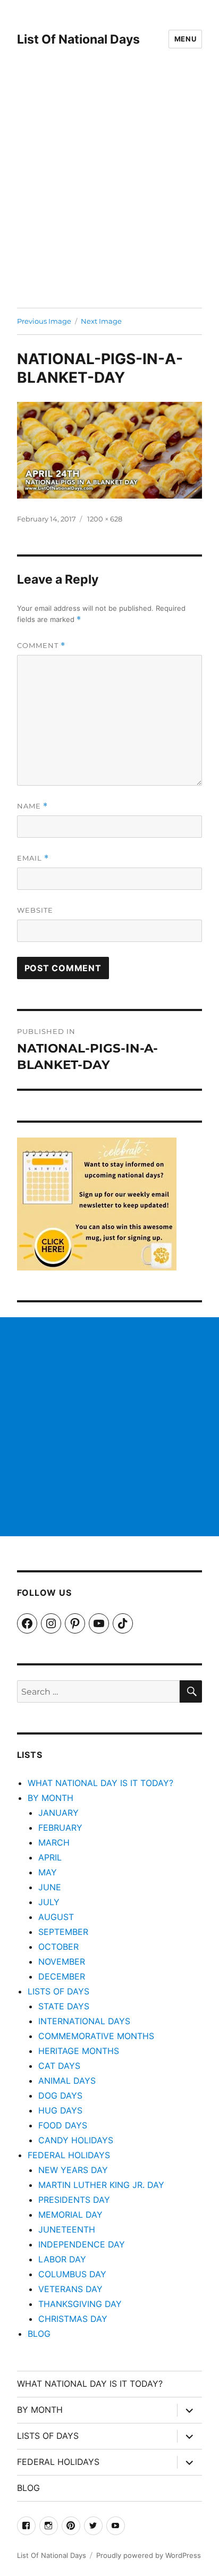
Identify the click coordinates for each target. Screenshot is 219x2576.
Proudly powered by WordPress (149, 2555)
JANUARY (58, 1813)
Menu (185, 39)
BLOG (39, 2334)
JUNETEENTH (67, 2229)
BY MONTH (50, 1798)
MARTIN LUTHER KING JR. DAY (101, 2185)
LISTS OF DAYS (58, 1991)
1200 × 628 (105, 519)
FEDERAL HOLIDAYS (69, 2155)
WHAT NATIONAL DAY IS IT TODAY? (100, 1783)
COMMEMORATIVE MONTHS (96, 2036)
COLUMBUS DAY (72, 2274)
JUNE (50, 1887)
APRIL (50, 1857)
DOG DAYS (60, 2095)
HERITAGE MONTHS (79, 2051)
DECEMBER (62, 1976)
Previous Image (44, 321)
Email (33, 858)
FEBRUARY (60, 1828)
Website (35, 910)
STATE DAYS (64, 2006)
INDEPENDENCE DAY (82, 2244)
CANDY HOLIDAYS (76, 2140)
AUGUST (56, 1917)
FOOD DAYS (63, 2125)
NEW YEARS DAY (73, 2170)
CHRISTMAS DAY (73, 2319)
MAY (48, 1872)
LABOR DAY (62, 2259)
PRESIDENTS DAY (74, 2200)
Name (32, 806)
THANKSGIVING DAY (80, 2304)
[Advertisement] (109, 193)
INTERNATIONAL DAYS (84, 2021)
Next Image (101, 321)
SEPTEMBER (63, 1932)
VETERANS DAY (70, 2289)
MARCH (54, 1842)
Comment (41, 646)
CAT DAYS (59, 2066)
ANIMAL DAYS (67, 2081)
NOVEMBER (62, 1962)
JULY (49, 1902)
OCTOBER (58, 1947)
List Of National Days (78, 39)
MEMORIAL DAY (70, 2215)
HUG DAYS (60, 2110)
